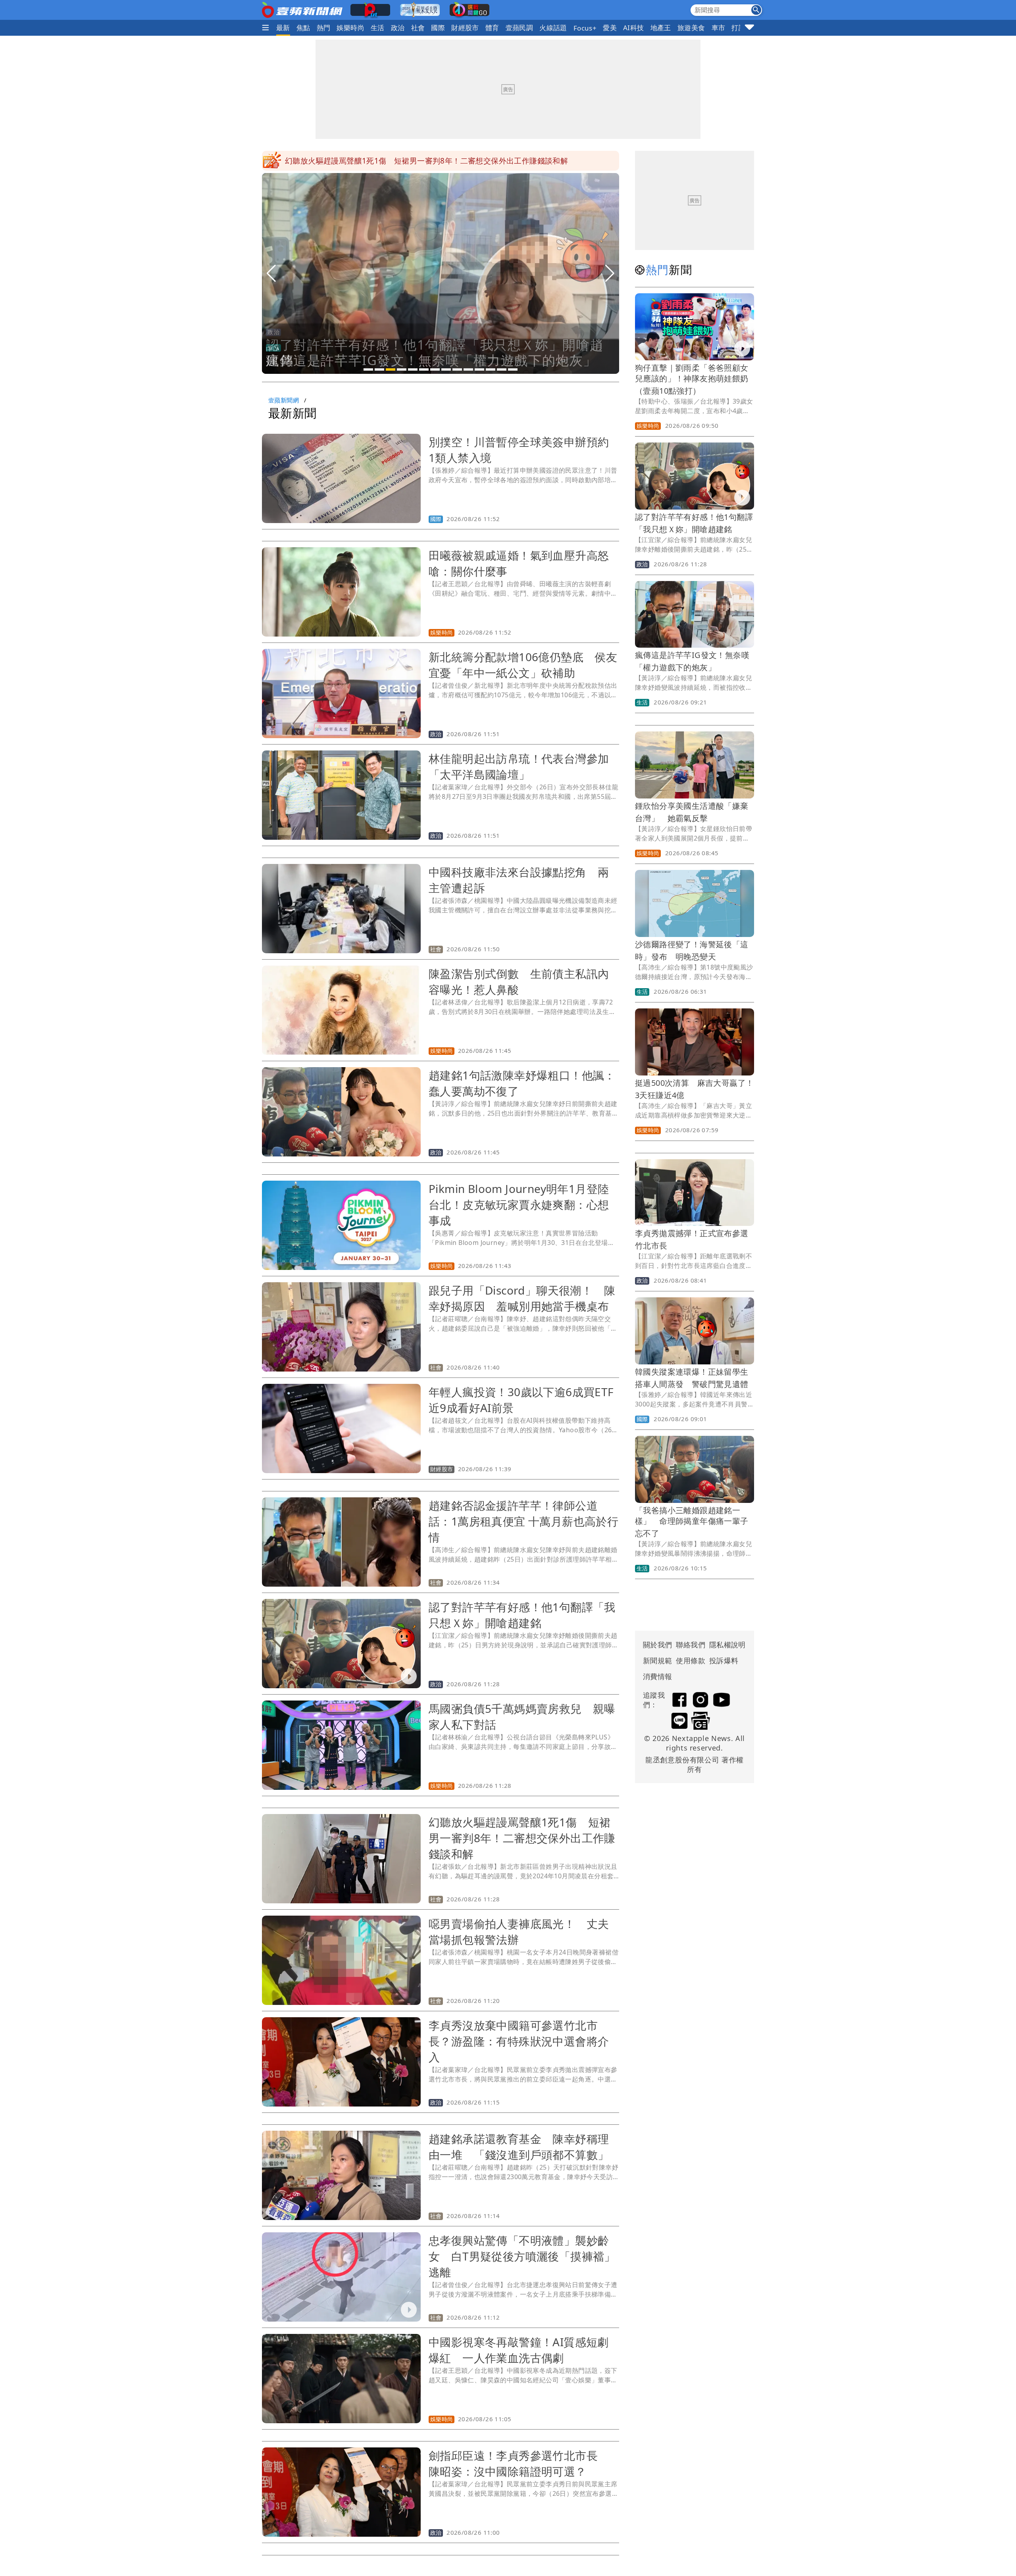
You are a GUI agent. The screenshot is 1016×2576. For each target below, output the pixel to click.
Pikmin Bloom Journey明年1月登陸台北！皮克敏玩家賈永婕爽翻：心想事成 (519, 1204)
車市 (719, 28)
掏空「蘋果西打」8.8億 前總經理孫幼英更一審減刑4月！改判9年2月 (405, 161)
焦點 (303, 28)
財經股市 (465, 28)
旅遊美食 (691, 28)
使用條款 (691, 1660)
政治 (398, 28)
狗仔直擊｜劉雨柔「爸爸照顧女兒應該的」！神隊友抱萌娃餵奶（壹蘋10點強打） (692, 379)
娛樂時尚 (350, 28)
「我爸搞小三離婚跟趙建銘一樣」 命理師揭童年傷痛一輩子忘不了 (692, 1522)
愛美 (610, 28)
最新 (283, 28)
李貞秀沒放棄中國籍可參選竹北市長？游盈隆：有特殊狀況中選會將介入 (519, 2041)
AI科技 (634, 28)
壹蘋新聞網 (284, 400)
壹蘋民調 (520, 28)
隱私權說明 (725, 1645)
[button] (368, 369)
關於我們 (658, 1645)
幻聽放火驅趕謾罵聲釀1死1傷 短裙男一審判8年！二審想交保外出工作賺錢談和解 (522, 1838)
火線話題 (553, 28)
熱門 (324, 28)
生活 (378, 28)
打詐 (738, 28)
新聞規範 (658, 1660)
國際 (438, 28)
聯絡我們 (691, 1645)
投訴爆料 (724, 1660)
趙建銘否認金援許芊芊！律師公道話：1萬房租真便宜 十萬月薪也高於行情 (523, 1521)
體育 (492, 28)
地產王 (661, 28)
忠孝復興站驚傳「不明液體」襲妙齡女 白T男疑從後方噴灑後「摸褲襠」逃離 (522, 2256)
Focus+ (585, 28)
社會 (418, 28)
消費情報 (658, 1676)
